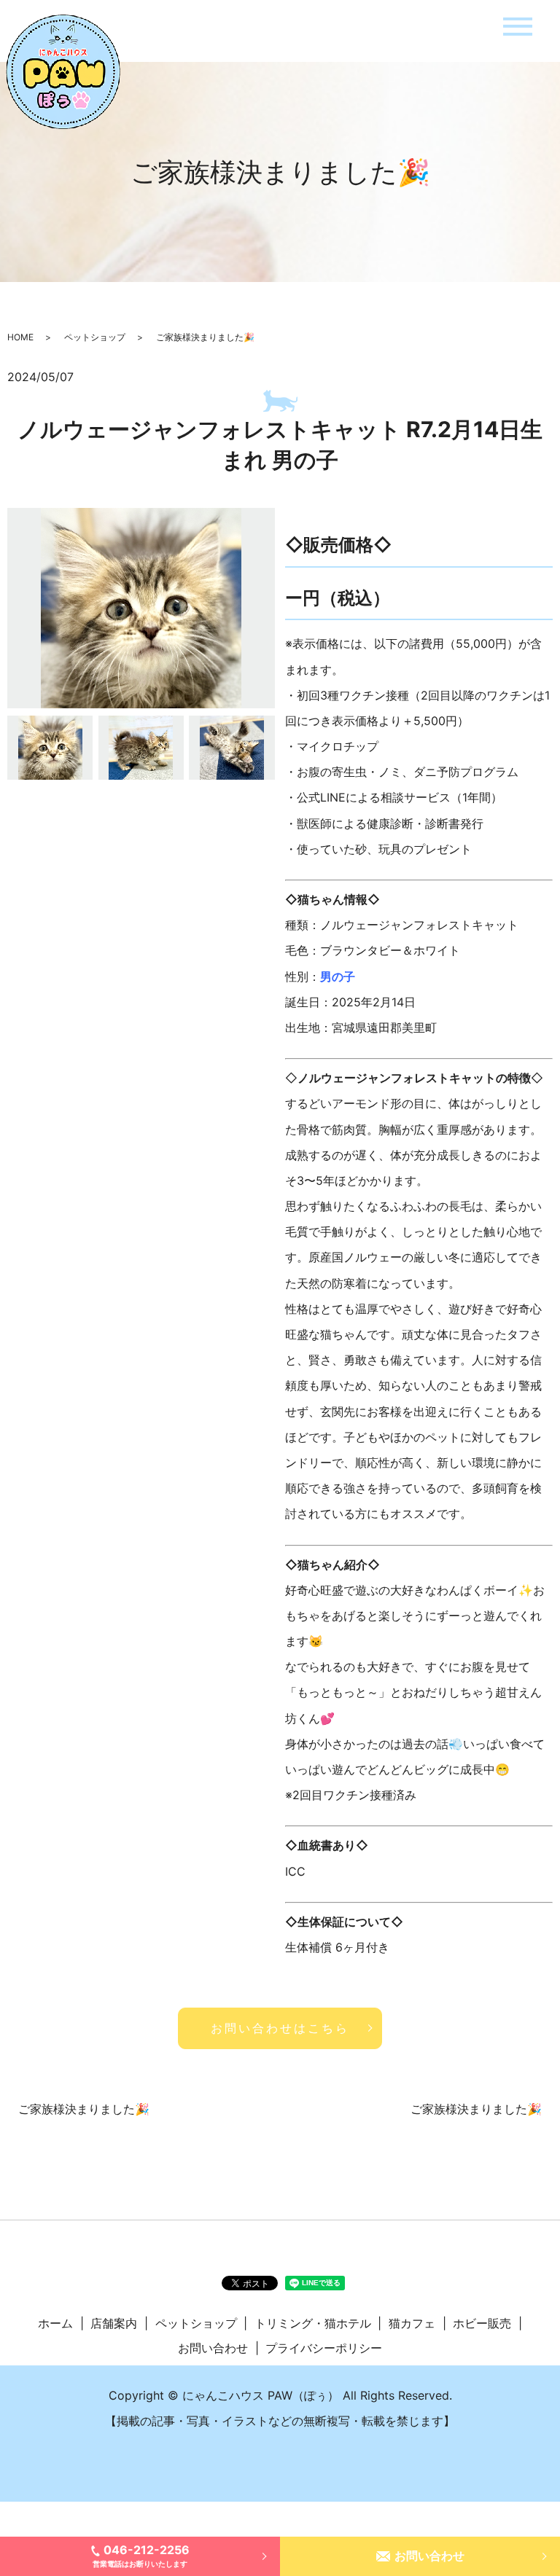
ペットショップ (95, 337)
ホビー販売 (482, 2323)
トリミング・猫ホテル (313, 2323)
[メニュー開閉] (518, 27)
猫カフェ (412, 2323)
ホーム (55, 2323)
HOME (20, 337)
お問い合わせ (429, 2556)
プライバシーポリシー (324, 2348)
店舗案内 (114, 2323)
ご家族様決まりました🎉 (84, 2109)
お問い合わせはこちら (280, 2028)
